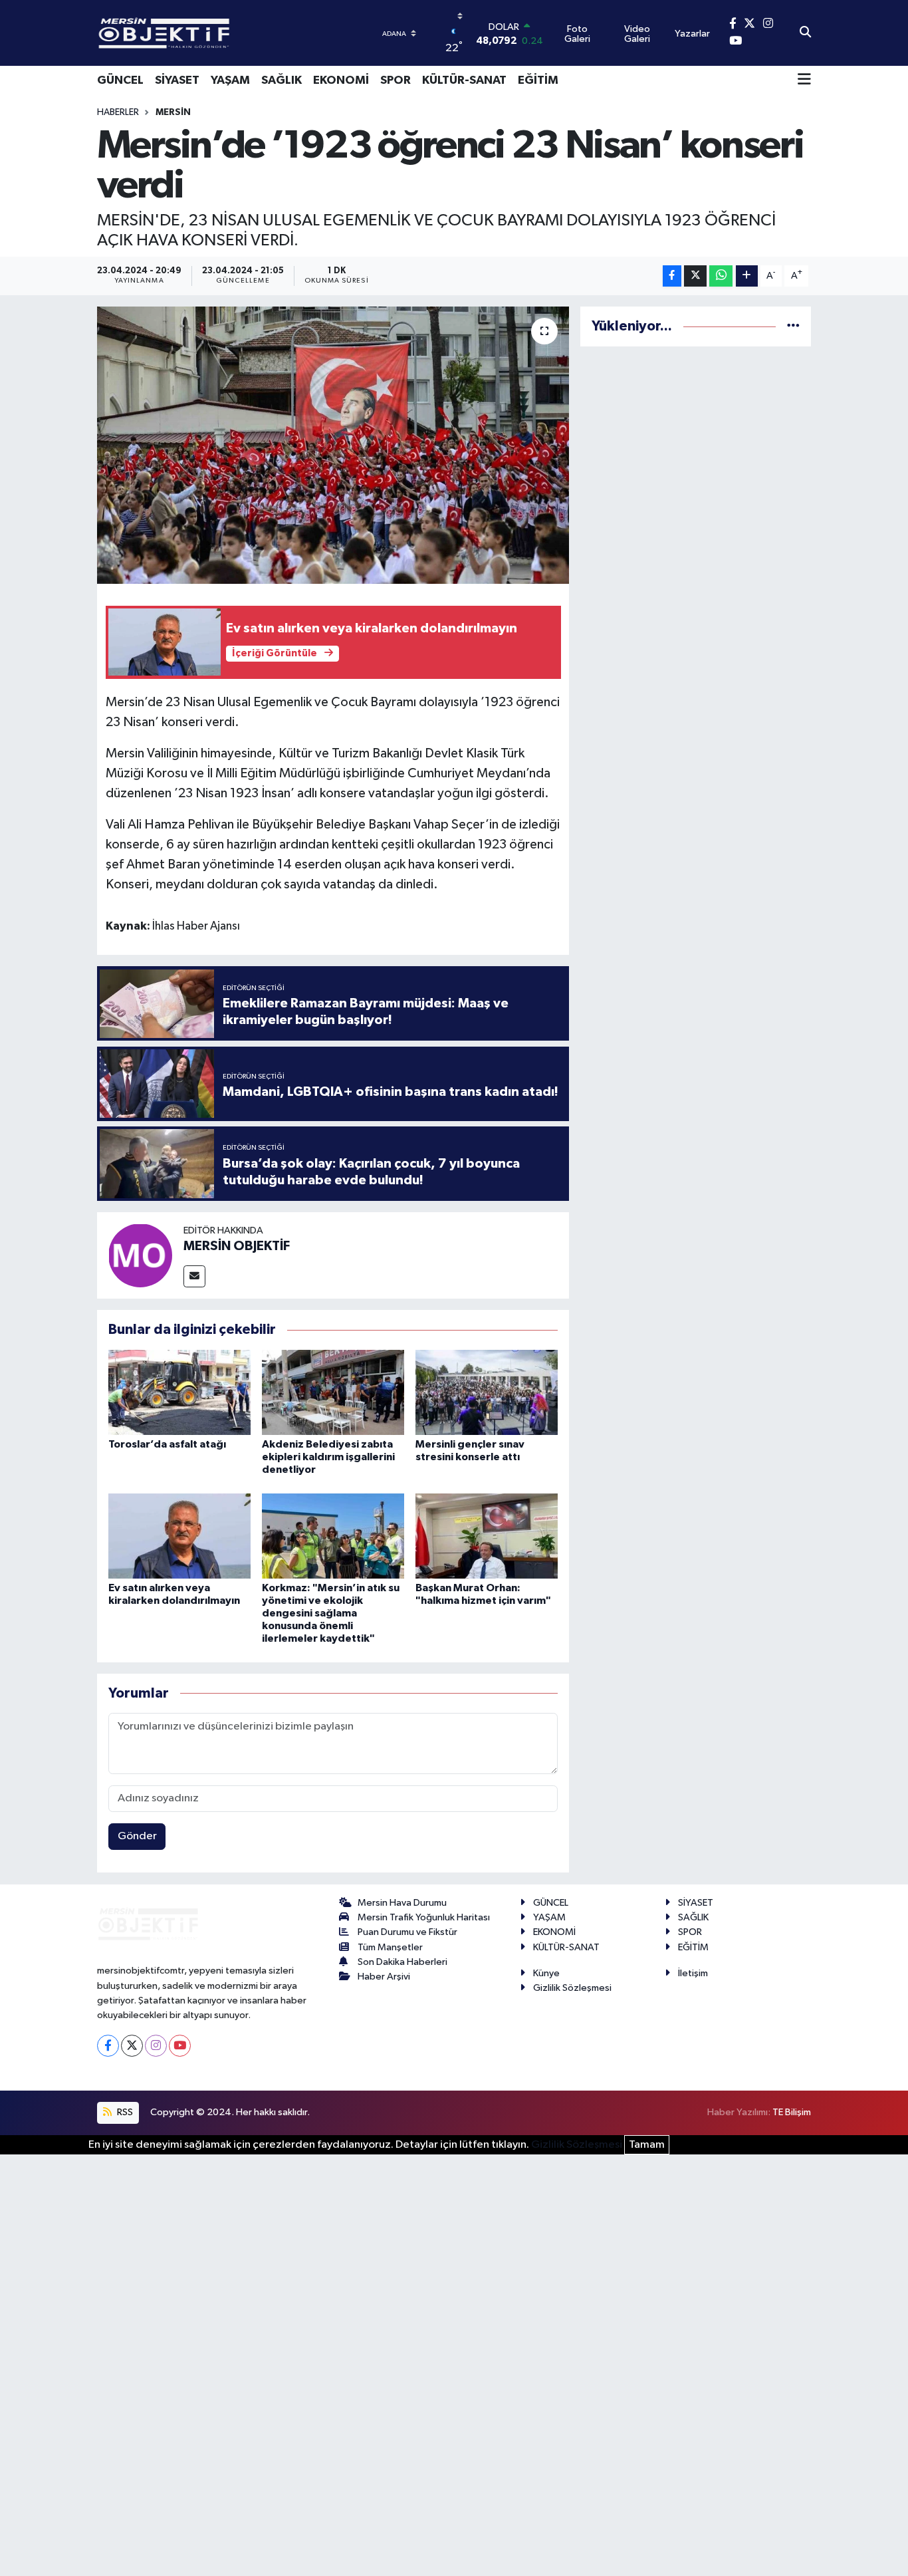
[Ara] (805, 33)
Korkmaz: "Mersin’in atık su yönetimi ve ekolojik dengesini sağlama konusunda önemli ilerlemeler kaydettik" (331, 1613)
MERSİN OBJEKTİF (237, 1246)
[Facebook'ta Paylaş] (672, 276)
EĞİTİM (538, 80)
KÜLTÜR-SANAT (464, 80)
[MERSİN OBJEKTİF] (140, 1255)
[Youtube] (180, 2046)
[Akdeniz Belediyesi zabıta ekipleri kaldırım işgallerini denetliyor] (333, 1392)
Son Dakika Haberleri (402, 1962)
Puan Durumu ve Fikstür (407, 1932)
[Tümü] (793, 326)
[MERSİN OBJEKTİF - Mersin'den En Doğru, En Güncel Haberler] (230, 33)
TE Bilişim (792, 2112)
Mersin (173, 112)
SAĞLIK (282, 80)
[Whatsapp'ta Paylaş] (721, 276)
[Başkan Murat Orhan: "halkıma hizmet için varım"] (487, 1536)
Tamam (647, 2145)
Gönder (137, 1836)
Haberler (118, 112)
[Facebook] (108, 2046)
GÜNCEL (120, 80)
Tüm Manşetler (390, 1947)
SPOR (396, 80)
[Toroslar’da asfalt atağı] (179, 1392)
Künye (546, 1973)
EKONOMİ (341, 80)
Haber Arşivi (384, 1977)
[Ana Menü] (804, 80)
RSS (124, 2112)
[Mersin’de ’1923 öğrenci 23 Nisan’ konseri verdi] (333, 445)
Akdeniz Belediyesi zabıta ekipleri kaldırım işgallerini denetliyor (328, 1457)
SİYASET (177, 80)
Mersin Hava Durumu (402, 1903)
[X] (132, 2046)
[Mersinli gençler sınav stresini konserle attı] (487, 1392)
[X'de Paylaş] (695, 276)
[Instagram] (156, 2046)
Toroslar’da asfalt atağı (167, 1444)
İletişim (693, 1973)
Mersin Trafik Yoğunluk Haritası (424, 1917)
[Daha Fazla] (747, 276)
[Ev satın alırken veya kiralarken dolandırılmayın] (179, 1536)
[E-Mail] (194, 1276)
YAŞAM (230, 80)
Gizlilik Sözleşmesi (572, 1988)
